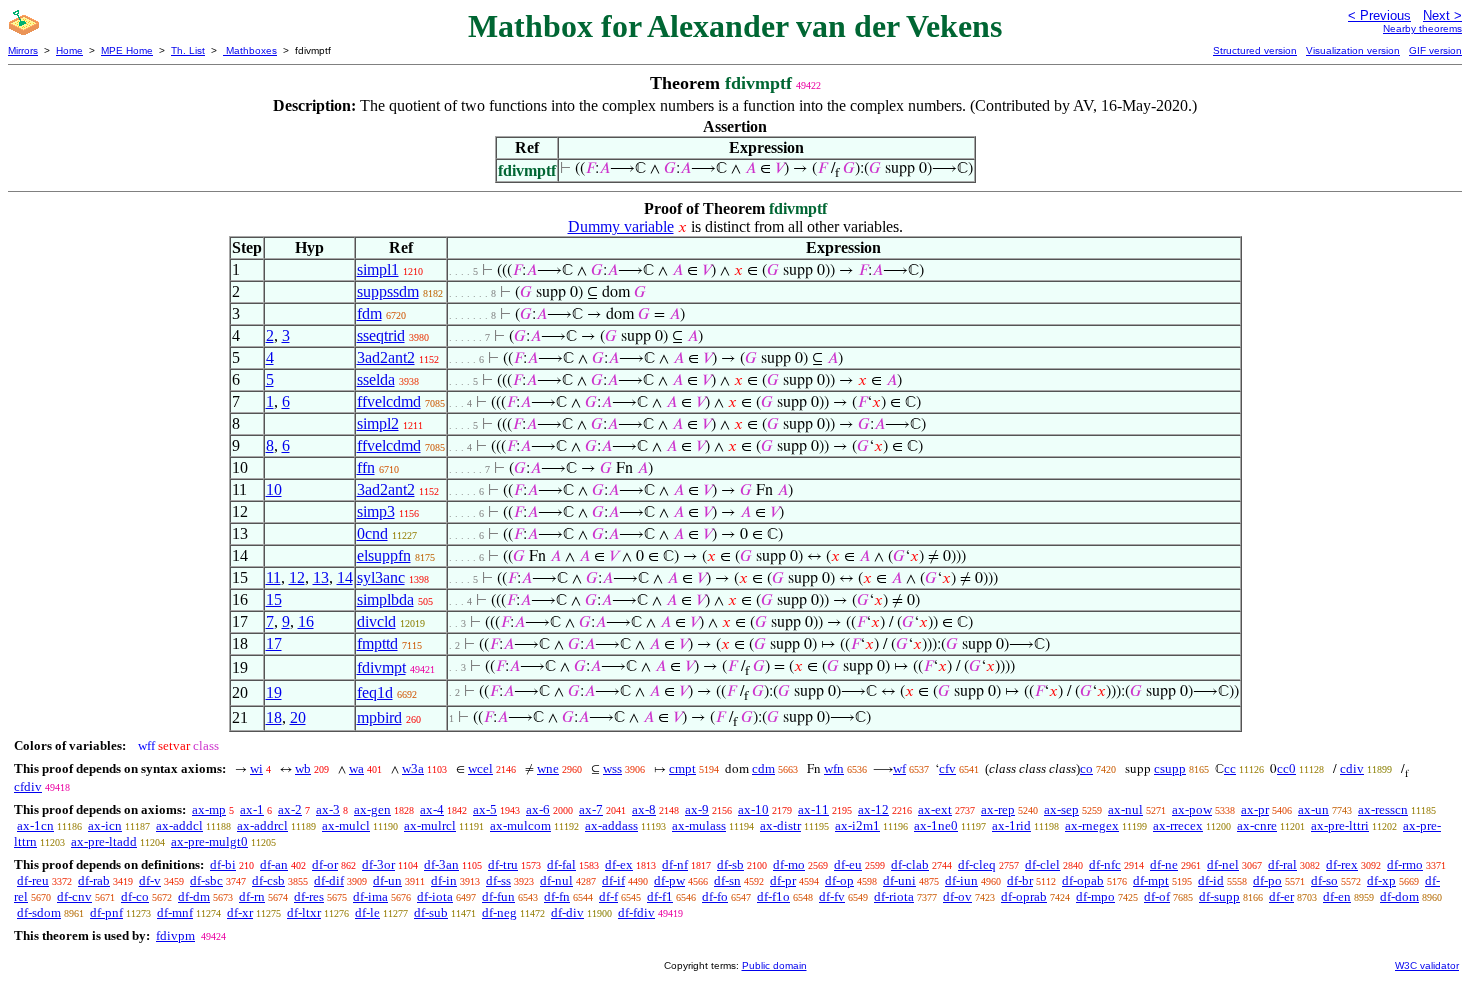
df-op (839, 880)
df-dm (194, 896)
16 (306, 621)
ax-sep (1061, 809)
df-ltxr (304, 912)
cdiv (1352, 768)
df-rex (1342, 864)
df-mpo (1095, 896)
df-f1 (660, 896)
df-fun (498, 896)
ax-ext (935, 809)
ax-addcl (179, 825)
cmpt (682, 768)
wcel (480, 768)
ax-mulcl (346, 825)
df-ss (498, 880)
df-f (608, 896)
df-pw (669, 880)
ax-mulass (699, 825)
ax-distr (780, 825)
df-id (1211, 880)
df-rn (252, 896)
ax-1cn (35, 825)
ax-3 (328, 809)
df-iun (961, 880)
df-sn (727, 880)
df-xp (1381, 880)
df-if (613, 880)
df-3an (441, 864)
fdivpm (175, 935)
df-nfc (1105, 864)
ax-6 (538, 809)
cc (1230, 768)
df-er (1281, 896)
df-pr (783, 880)
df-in (444, 880)
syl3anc (381, 577)
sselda (376, 379)
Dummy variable (621, 226)
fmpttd (377, 643)
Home (69, 50)
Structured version (1255, 50)
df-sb (730, 864)
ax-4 (432, 809)
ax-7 (591, 809)
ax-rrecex (1178, 825)
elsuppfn (384, 555)
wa (356, 768)
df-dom (1399, 896)
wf (899, 768)
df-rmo (1405, 864)
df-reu (33, 880)
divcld (376, 621)
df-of (1157, 896)
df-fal (561, 864)
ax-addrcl (262, 825)
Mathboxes (250, 50)
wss (612, 768)
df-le (367, 912)
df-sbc (206, 880)
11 (273, 577)
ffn (366, 467)
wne (548, 768)
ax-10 (753, 809)
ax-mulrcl (430, 825)
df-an (274, 864)
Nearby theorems (1422, 28)
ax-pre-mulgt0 (209, 841)
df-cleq (977, 864)
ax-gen (372, 809)
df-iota (435, 896)
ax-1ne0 (936, 825)
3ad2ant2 (386, 357)
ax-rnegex (1092, 825)
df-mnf (175, 912)
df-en (1337, 896)
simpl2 (378, 423)
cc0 (1286, 768)
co (1086, 768)
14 (345, 577)
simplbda (385, 599)
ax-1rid (1011, 825)
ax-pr (1255, 809)
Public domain (774, 965)
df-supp (1219, 896)
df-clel (1042, 864)
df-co (135, 896)
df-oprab (1024, 896)
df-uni (899, 880)
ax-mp (209, 809)
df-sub (431, 912)
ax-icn (105, 825)
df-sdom (39, 912)
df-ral (1282, 864)
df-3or (378, 864)
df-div (567, 912)
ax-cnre (1257, 825)
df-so (1324, 880)
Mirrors (23, 50)
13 (321, 577)
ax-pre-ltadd (104, 841)
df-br (1020, 880)
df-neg (499, 912)
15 (274, 599)
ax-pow (1192, 809)
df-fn (557, 896)
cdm (763, 768)
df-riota (894, 896)
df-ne (1164, 864)
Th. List (188, 50)
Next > (1442, 15)
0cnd (372, 533)
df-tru (503, 864)
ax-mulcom (520, 825)
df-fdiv (636, 912)
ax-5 (485, 809)
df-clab (910, 864)
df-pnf (106, 912)
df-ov (957, 896)
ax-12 (873, 809)
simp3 (376, 511)
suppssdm (388, 291)
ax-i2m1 (857, 825)
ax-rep (998, 809)
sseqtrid (381, 335)
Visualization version (1353, 50)
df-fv (832, 896)
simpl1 (378, 269)
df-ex (619, 864)
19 (274, 692)
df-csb (268, 880)
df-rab (94, 880)
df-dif (329, 880)
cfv (947, 768)
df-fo (715, 896)
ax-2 (290, 809)
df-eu (848, 864)
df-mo (789, 864)
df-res (309, 896)
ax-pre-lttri (1340, 825)
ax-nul (1125, 809)
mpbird (379, 717)
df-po (1267, 880)
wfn (834, 768)
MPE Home (127, 50)
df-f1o (773, 896)
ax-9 (697, 809)
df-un (387, 880)
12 (297, 577)
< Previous (1379, 15)
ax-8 (644, 809)
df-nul (556, 880)
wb (303, 768)
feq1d (375, 692)
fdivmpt (381, 667)
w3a (413, 768)
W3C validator (1427, 965)
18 (274, 717)
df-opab (1083, 880)
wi (256, 768)
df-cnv (74, 896)
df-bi (223, 864)
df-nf (675, 864)
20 (298, 717)
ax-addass (611, 825)
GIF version (1435, 50)
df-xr (240, 912)
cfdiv (28, 786)
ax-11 (813, 809)
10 (274, 489)
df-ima (370, 896)
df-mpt (1151, 880)
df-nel (1223, 864)
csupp (1170, 768)
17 (274, 643)
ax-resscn (1383, 809)
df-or (325, 864)
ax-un (1313, 809)
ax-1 (252, 809)
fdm (369, 313)
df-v (150, 880)
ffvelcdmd (389, 401)
